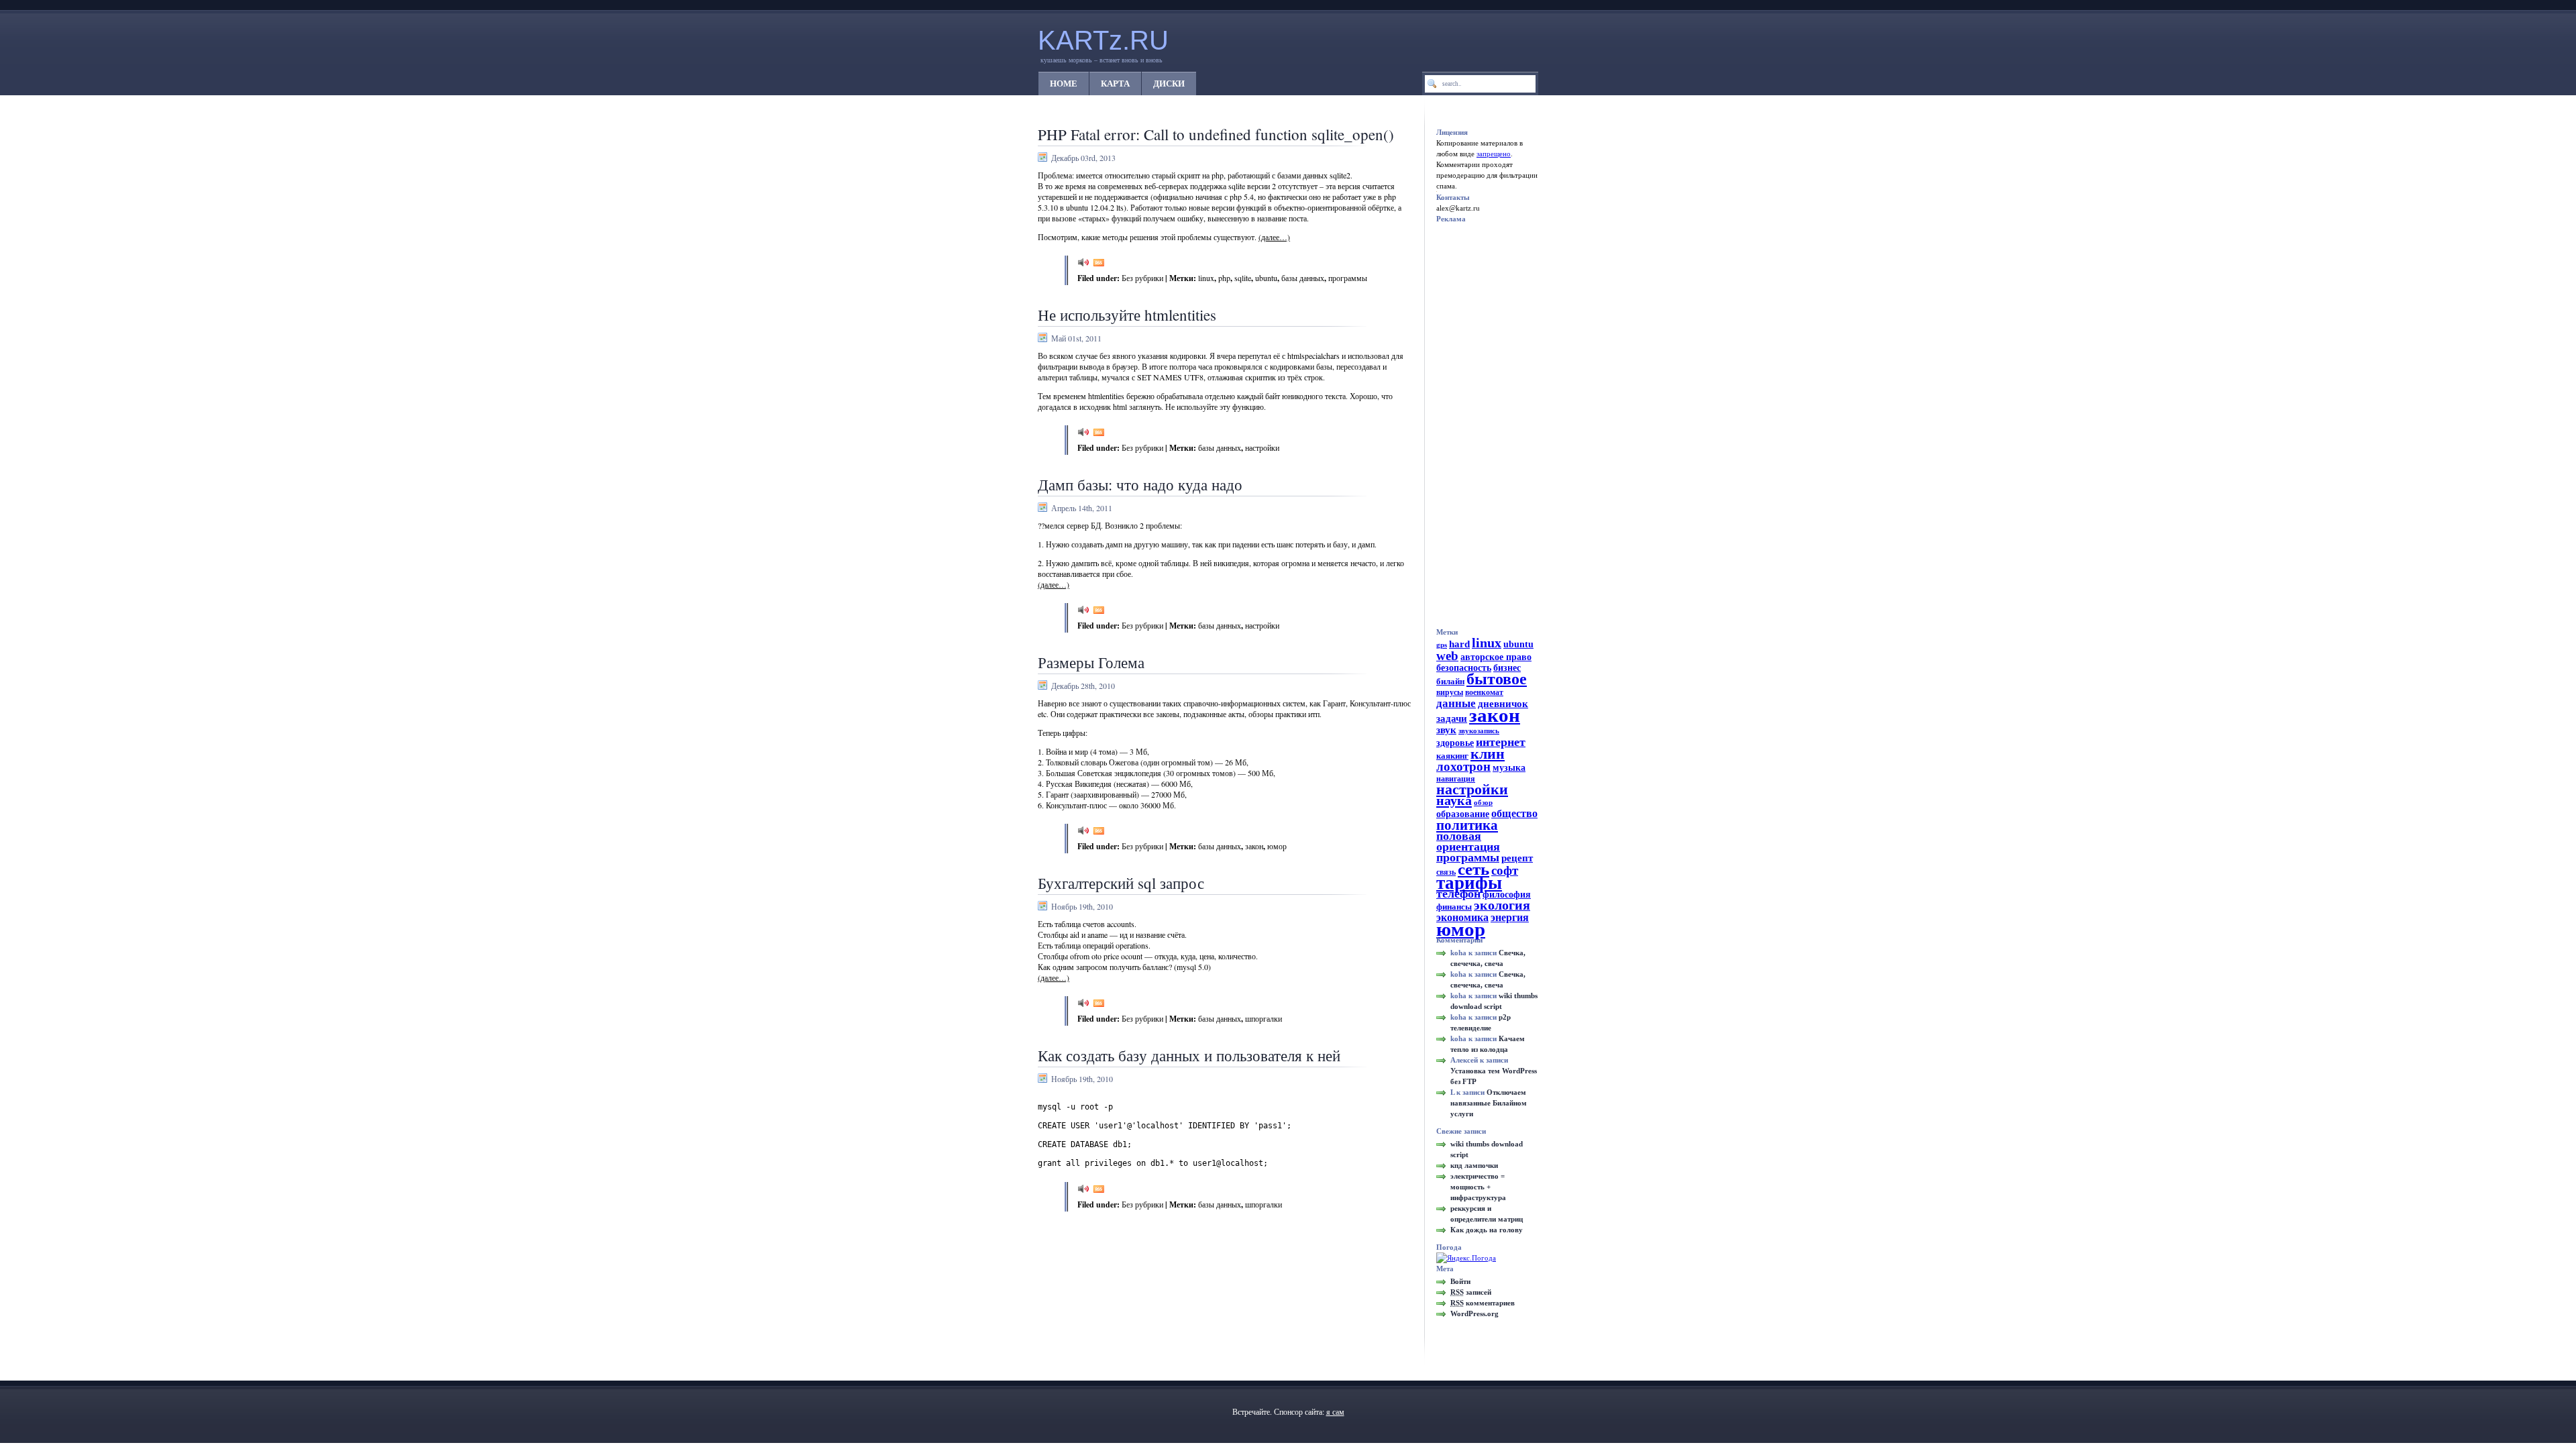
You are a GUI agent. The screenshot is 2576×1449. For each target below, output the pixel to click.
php (1224, 278)
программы (1348, 278)
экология (1502, 905)
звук (1446, 730)
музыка (1509, 768)
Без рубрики (1142, 278)
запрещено (1494, 154)
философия (1507, 895)
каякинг (1452, 756)
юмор (1277, 846)
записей (1471, 1292)
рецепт (1517, 858)
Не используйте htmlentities (1127, 315)
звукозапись (1479, 731)
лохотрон (1463, 766)
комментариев (1483, 1303)
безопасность (1464, 668)
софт (1505, 870)
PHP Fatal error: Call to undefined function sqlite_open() (1216, 134)
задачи (1452, 718)
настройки (1262, 447)
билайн (1450, 681)
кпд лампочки (1474, 1165)
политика (1467, 825)
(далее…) (1274, 237)
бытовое (1497, 679)
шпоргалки (1264, 1018)
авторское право (1496, 657)
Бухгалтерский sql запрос (1121, 883)
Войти (1460, 1281)
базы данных (1303, 278)
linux (1206, 278)
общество (1514, 814)
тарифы (1469, 883)
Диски (1169, 84)
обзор (1483, 803)
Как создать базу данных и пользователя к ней (1189, 1055)
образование (1463, 814)
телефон (1458, 894)
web (1447, 656)
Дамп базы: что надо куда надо (1140, 484)
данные (1456, 703)
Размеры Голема (1091, 662)
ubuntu (1266, 278)
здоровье (1455, 743)
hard (1459, 644)
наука (1454, 800)
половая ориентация (1468, 841)
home (1064, 84)
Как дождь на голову (1487, 1230)
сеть (1473, 869)
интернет (1501, 742)
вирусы (1450, 692)
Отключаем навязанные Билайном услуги (1489, 1103)
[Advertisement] (1490, 425)
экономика (1462, 918)
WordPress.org (1474, 1313)
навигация (1456, 779)
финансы (1454, 907)
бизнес (1507, 668)
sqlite (1243, 278)
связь (1446, 872)
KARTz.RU (1103, 40)
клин (1488, 754)
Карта (1115, 84)
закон (1254, 846)
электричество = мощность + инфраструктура (1478, 1187)
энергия (1510, 918)
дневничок (1503, 704)
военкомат (1484, 692)
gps (1442, 645)
